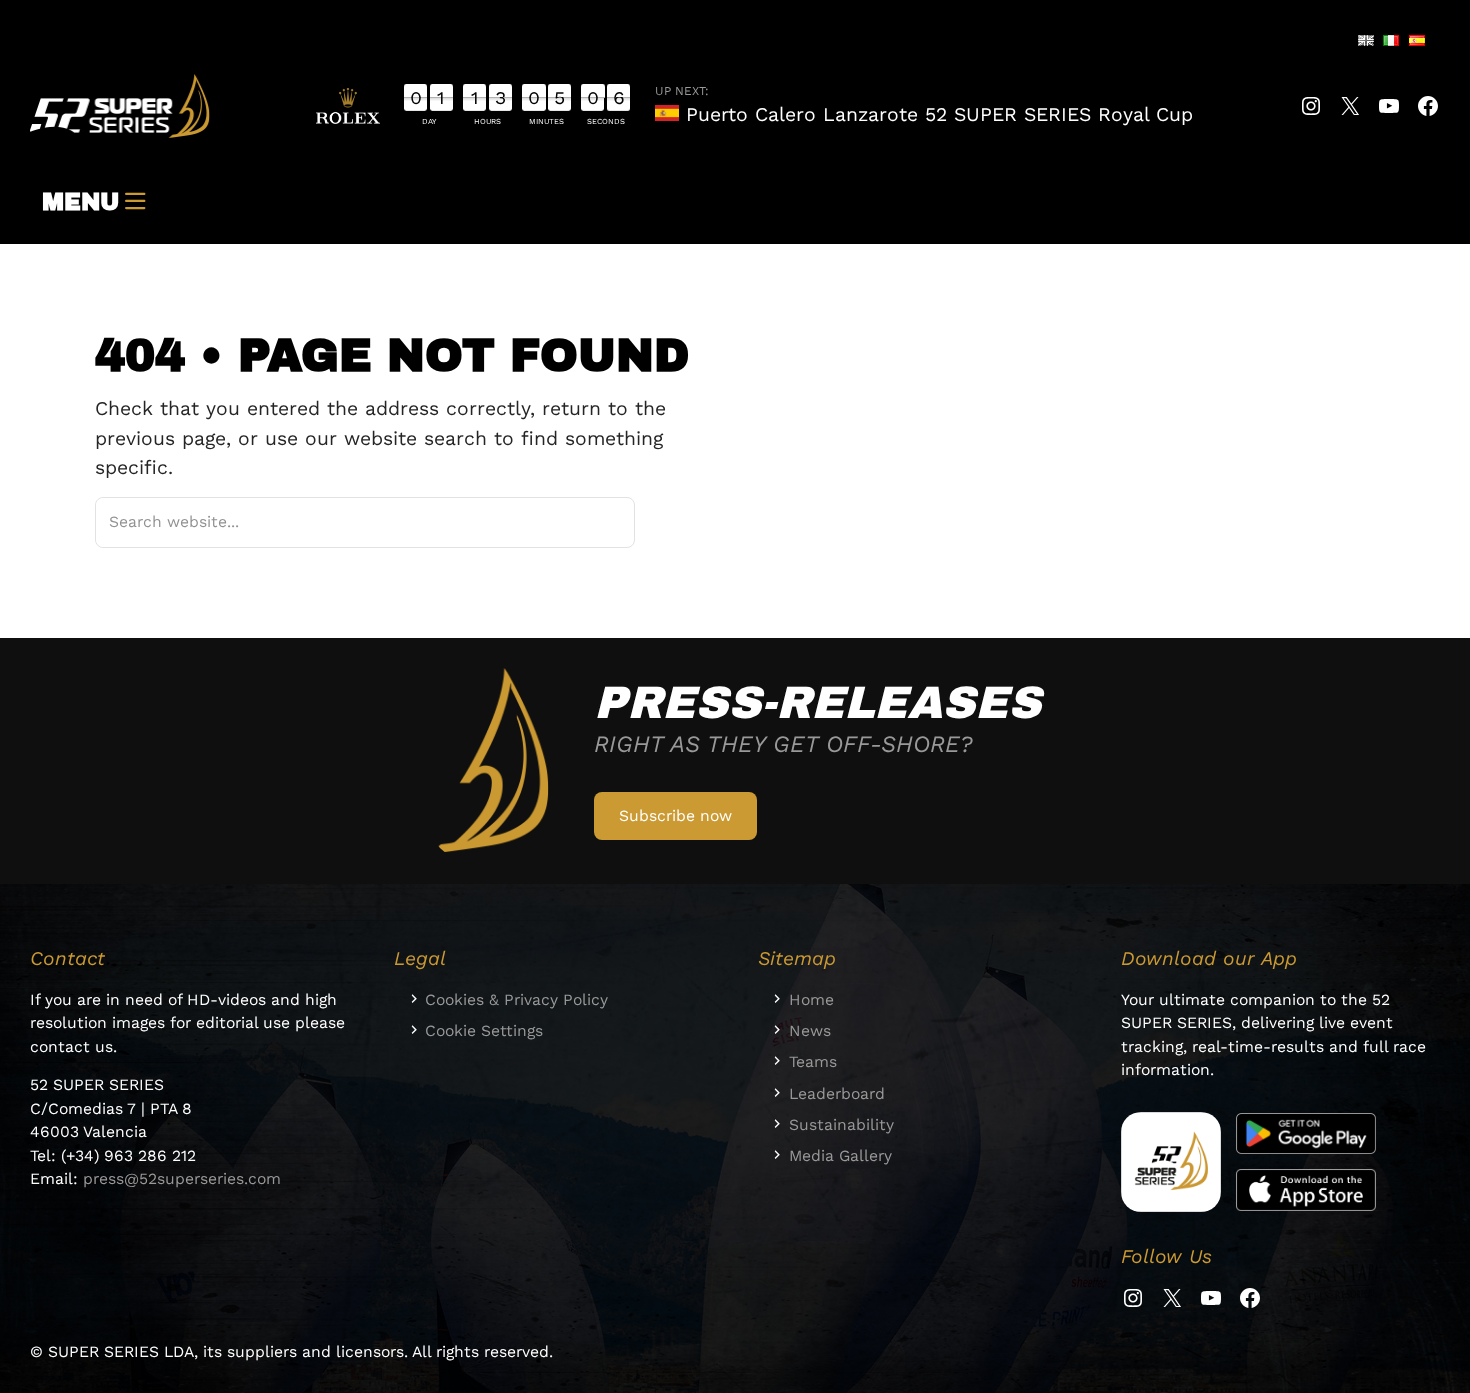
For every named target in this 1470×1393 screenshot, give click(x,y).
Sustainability (841, 1124)
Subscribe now (675, 815)
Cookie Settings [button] (484, 1030)
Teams (813, 1061)
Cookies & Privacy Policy (516, 999)
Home (811, 999)
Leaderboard (837, 1093)
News (810, 1030)
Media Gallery (840, 1155)
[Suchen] (594, 522)
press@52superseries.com (182, 1178)
